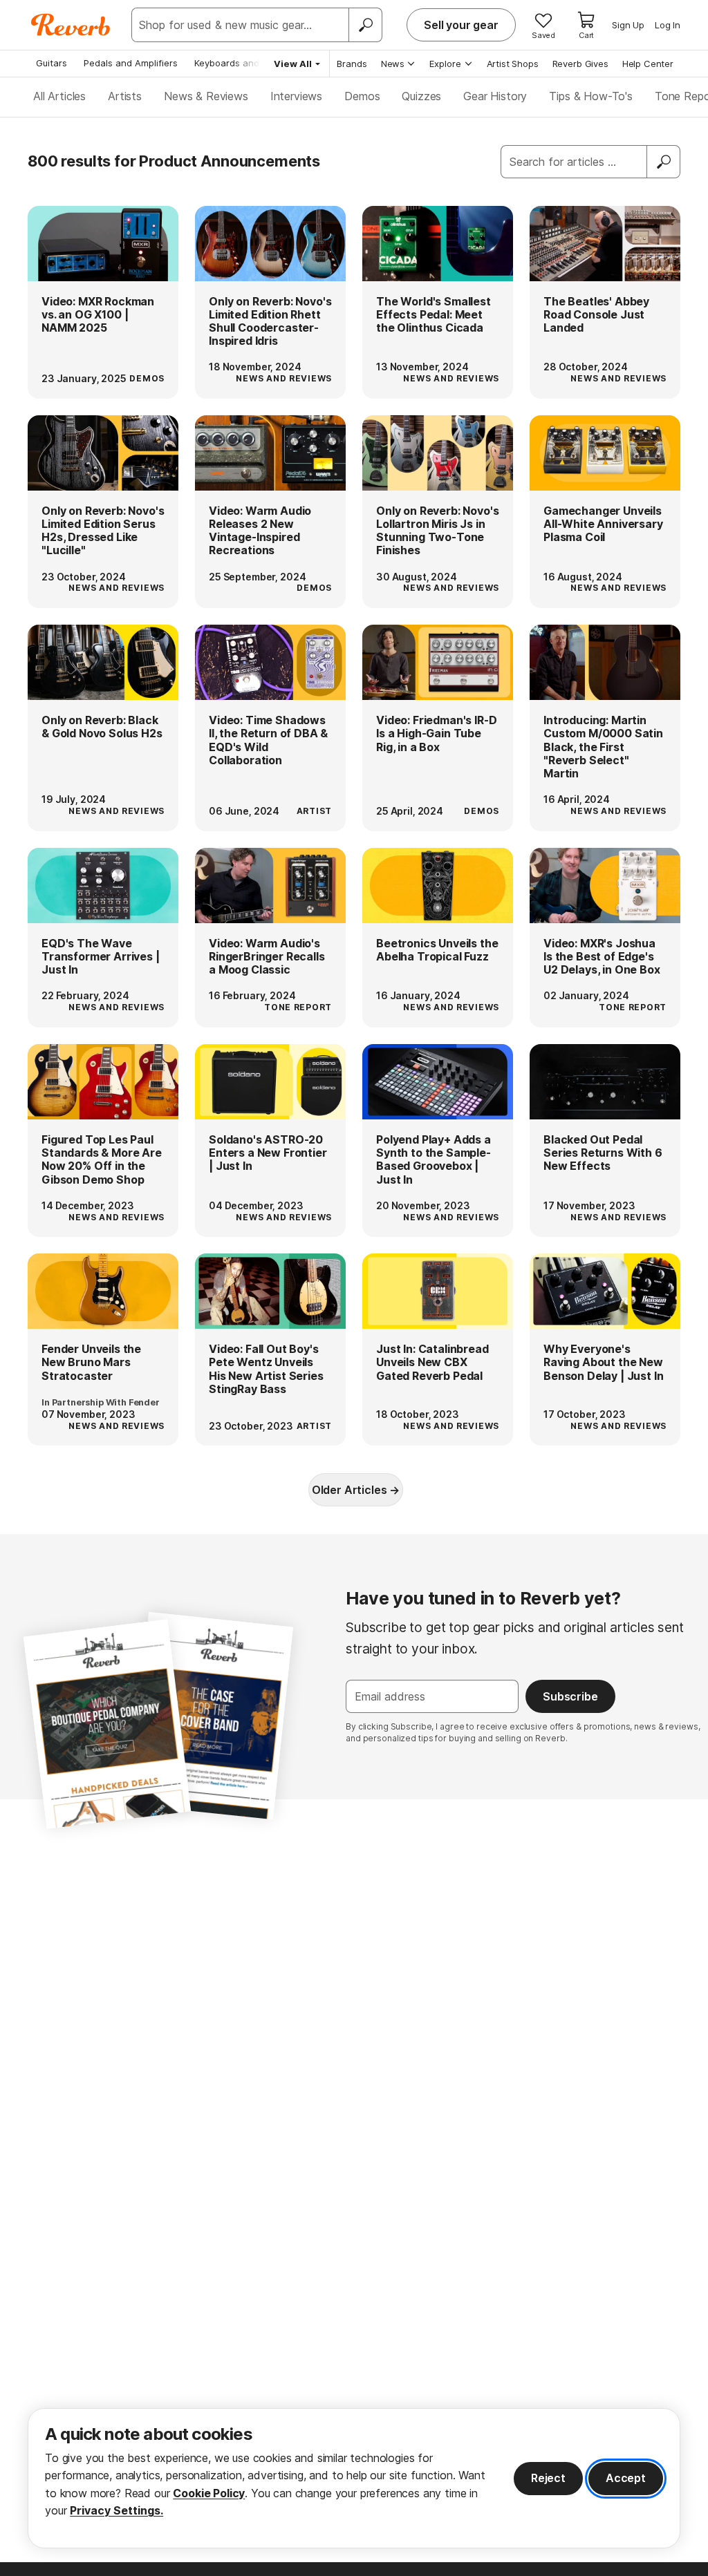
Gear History (495, 96)
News (393, 64)
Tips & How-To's (591, 96)
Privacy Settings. (117, 2510)
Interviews (296, 96)
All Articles (59, 96)
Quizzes (421, 96)
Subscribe (570, 1696)
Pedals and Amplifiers (131, 63)
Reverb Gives (580, 64)
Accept (626, 2478)
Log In (668, 25)
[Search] (365, 25)
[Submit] (664, 162)
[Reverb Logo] (71, 25)
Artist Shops (513, 64)
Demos (362, 96)
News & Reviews (206, 96)
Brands (352, 64)
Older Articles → (356, 1490)
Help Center (648, 64)
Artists (125, 96)
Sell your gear (461, 25)
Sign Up (628, 25)
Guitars (52, 63)
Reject (548, 2478)
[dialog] (354, 2478)
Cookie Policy (209, 2493)
